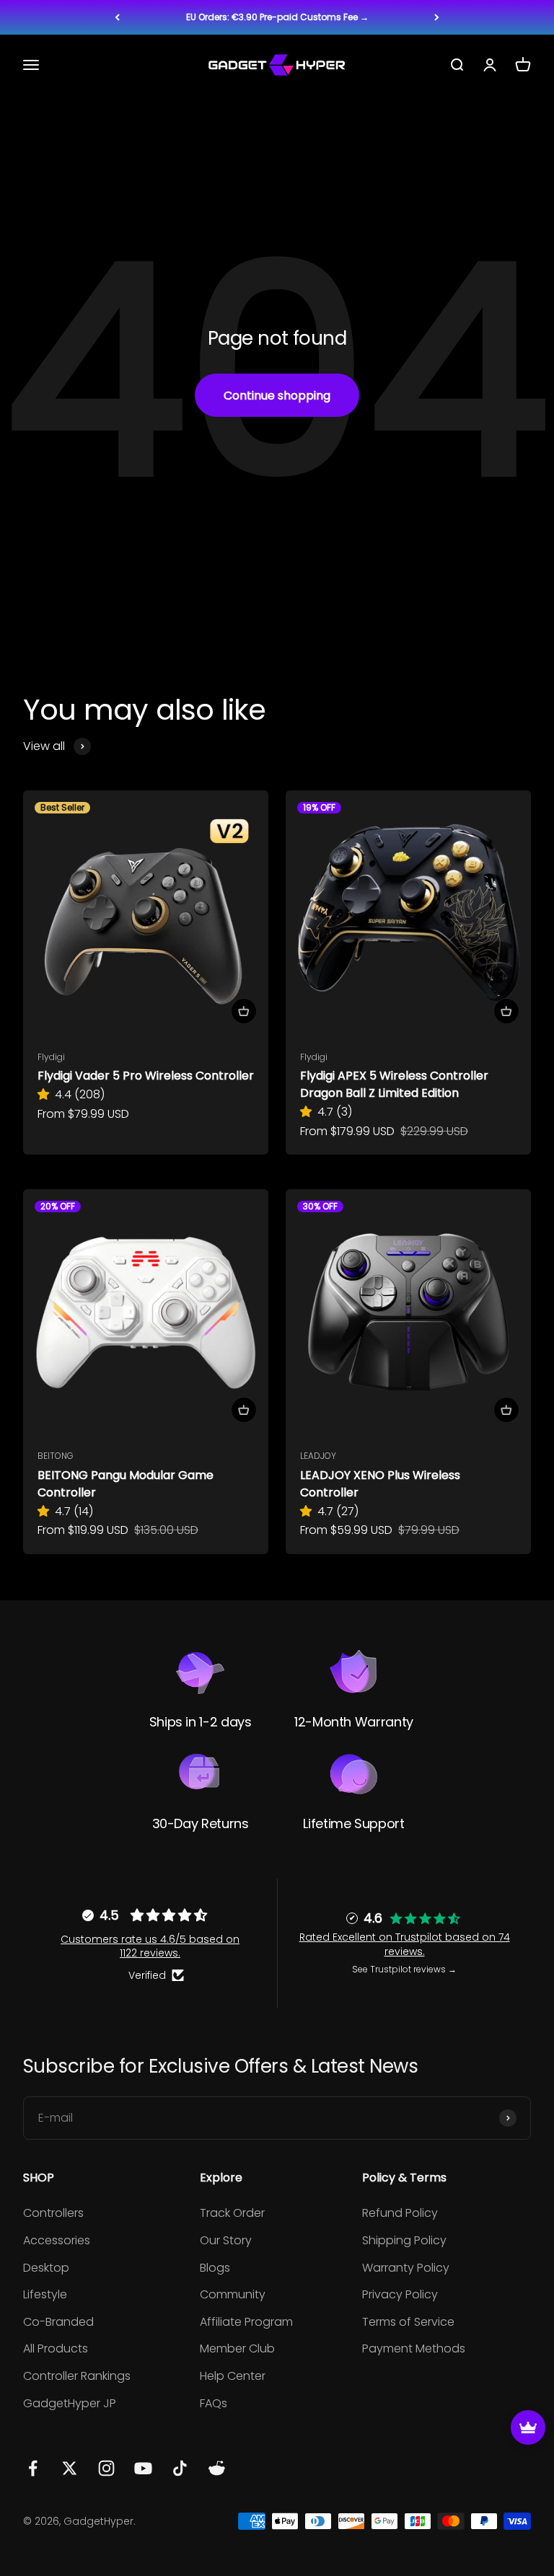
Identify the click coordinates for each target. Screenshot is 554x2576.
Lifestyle (45, 2294)
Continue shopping (277, 396)
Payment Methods (414, 2348)
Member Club (237, 2348)
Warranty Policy (406, 2268)
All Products (56, 2348)
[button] (46, 1094)
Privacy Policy (400, 2294)
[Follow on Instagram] (106, 2468)
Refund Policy (400, 2213)
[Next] (437, 17)
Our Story (226, 2240)
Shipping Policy (404, 2240)
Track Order (232, 2213)
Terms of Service (408, 2322)
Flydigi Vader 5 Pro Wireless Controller (146, 1076)
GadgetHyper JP (70, 2403)
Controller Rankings (77, 2376)
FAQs (214, 2403)
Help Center (233, 2376)
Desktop (46, 2268)
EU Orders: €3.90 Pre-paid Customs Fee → (277, 17)
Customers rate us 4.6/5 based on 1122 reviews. (150, 1946)
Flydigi (51, 1057)
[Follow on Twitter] (70, 2468)
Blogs (215, 2268)
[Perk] (528, 2427)
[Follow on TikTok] (180, 2468)
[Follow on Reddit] (217, 2468)
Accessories (57, 2240)
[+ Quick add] (244, 1011)
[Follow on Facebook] (33, 2468)
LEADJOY (318, 1456)
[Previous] (117, 17)
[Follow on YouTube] (143, 2468)
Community (233, 2294)
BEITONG (56, 1456)
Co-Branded (58, 2322)
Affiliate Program (246, 2322)
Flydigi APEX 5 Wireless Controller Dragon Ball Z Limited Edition (394, 1084)
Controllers (53, 2213)
